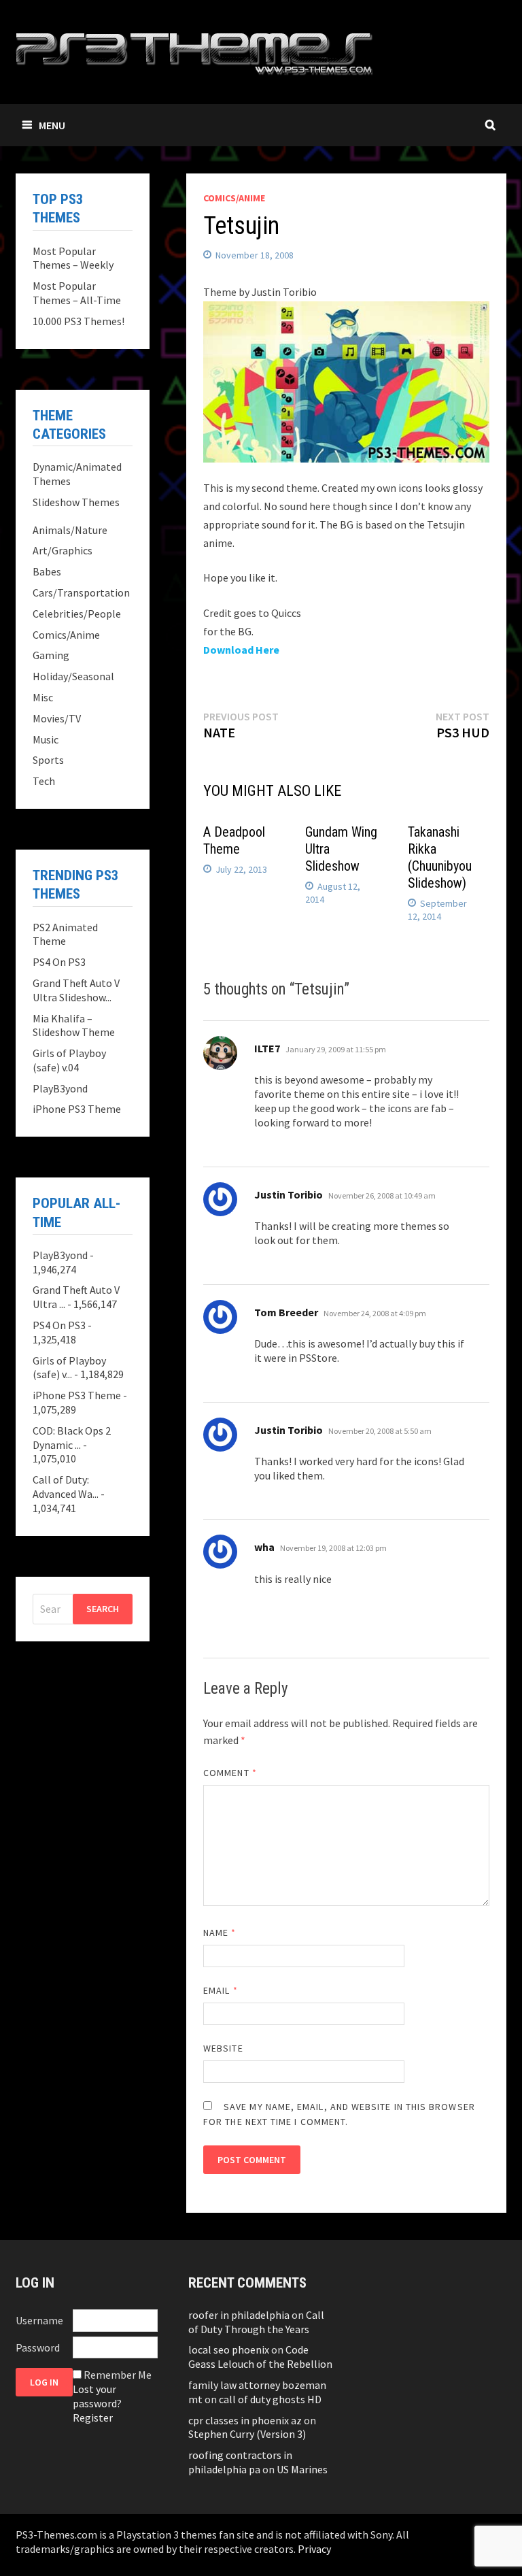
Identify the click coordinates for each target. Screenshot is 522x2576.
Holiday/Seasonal (73, 676)
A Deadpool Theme (234, 840)
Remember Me (118, 2375)
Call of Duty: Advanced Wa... (66, 1487)
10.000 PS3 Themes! (79, 321)
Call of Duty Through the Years (256, 2322)
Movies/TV (57, 718)
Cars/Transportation (81, 592)
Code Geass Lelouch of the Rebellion (260, 2357)
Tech (44, 781)
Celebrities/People (77, 614)
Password (38, 2347)
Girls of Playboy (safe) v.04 (69, 1060)
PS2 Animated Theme (65, 934)
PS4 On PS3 (59, 962)
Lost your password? (97, 2396)
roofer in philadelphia (239, 2315)
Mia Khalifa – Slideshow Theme (74, 1025)
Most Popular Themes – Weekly (73, 258)
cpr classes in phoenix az (245, 2420)
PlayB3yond (60, 1088)
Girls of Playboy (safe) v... (69, 1368)
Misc (43, 697)
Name (220, 1933)
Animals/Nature (70, 530)
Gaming (51, 655)
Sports (48, 760)
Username (39, 2320)
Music (46, 739)
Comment (230, 1773)
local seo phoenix (229, 2349)
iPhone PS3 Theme (77, 1109)
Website (223, 2048)
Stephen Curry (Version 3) (247, 2434)
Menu (52, 125)
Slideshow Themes (76, 502)
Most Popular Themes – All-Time (77, 293)
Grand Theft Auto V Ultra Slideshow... (76, 990)
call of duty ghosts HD (270, 2399)
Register (93, 2418)
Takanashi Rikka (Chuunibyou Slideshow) (440, 857)
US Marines (302, 2469)
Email (221, 1990)
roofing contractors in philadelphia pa (240, 2462)
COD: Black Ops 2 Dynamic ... (72, 1438)
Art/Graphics (63, 550)
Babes (47, 571)
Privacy (314, 2549)
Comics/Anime (234, 198)
